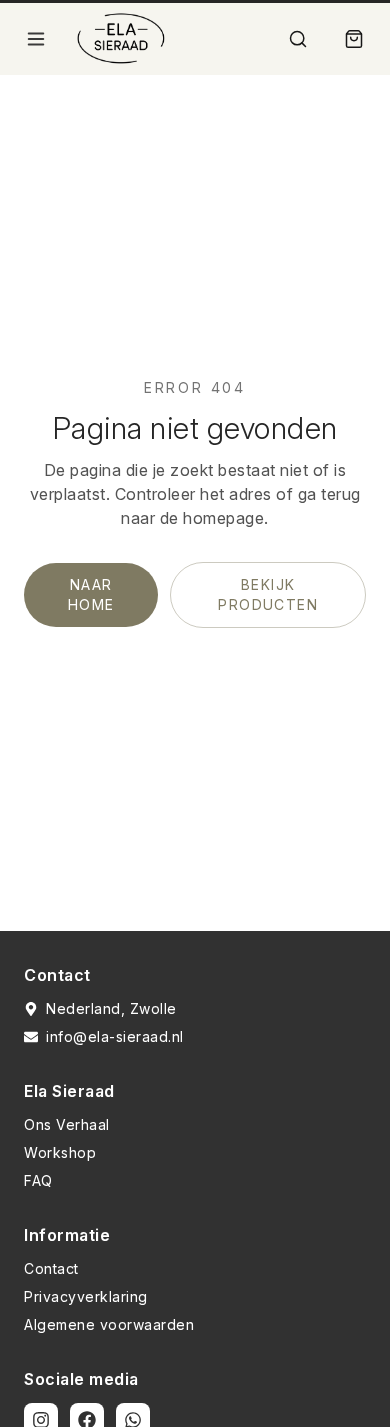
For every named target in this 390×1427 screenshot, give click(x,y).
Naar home (91, 594)
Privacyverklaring (86, 1296)
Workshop (60, 1152)
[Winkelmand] (354, 39)
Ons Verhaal (67, 1124)
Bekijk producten (268, 594)
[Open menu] (36, 39)
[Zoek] (298, 39)
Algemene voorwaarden (109, 1324)
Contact (51, 1268)
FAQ (38, 1180)
